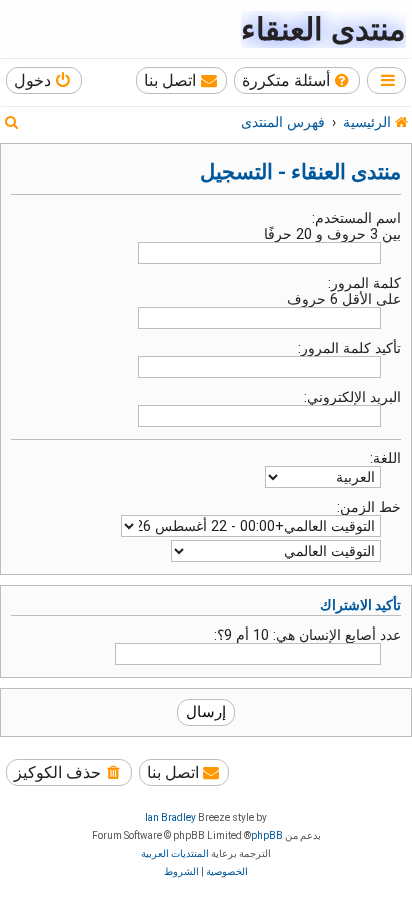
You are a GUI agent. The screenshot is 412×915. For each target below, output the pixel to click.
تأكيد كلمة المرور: (349, 348)
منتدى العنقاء (323, 29)
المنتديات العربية (175, 853)
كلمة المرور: (364, 283)
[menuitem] (297, 80)
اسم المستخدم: (356, 218)
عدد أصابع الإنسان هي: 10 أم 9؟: (307, 635)
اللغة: (385, 458)
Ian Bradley (170, 817)
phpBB (267, 835)
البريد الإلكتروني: (352, 397)
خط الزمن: (369, 507)
